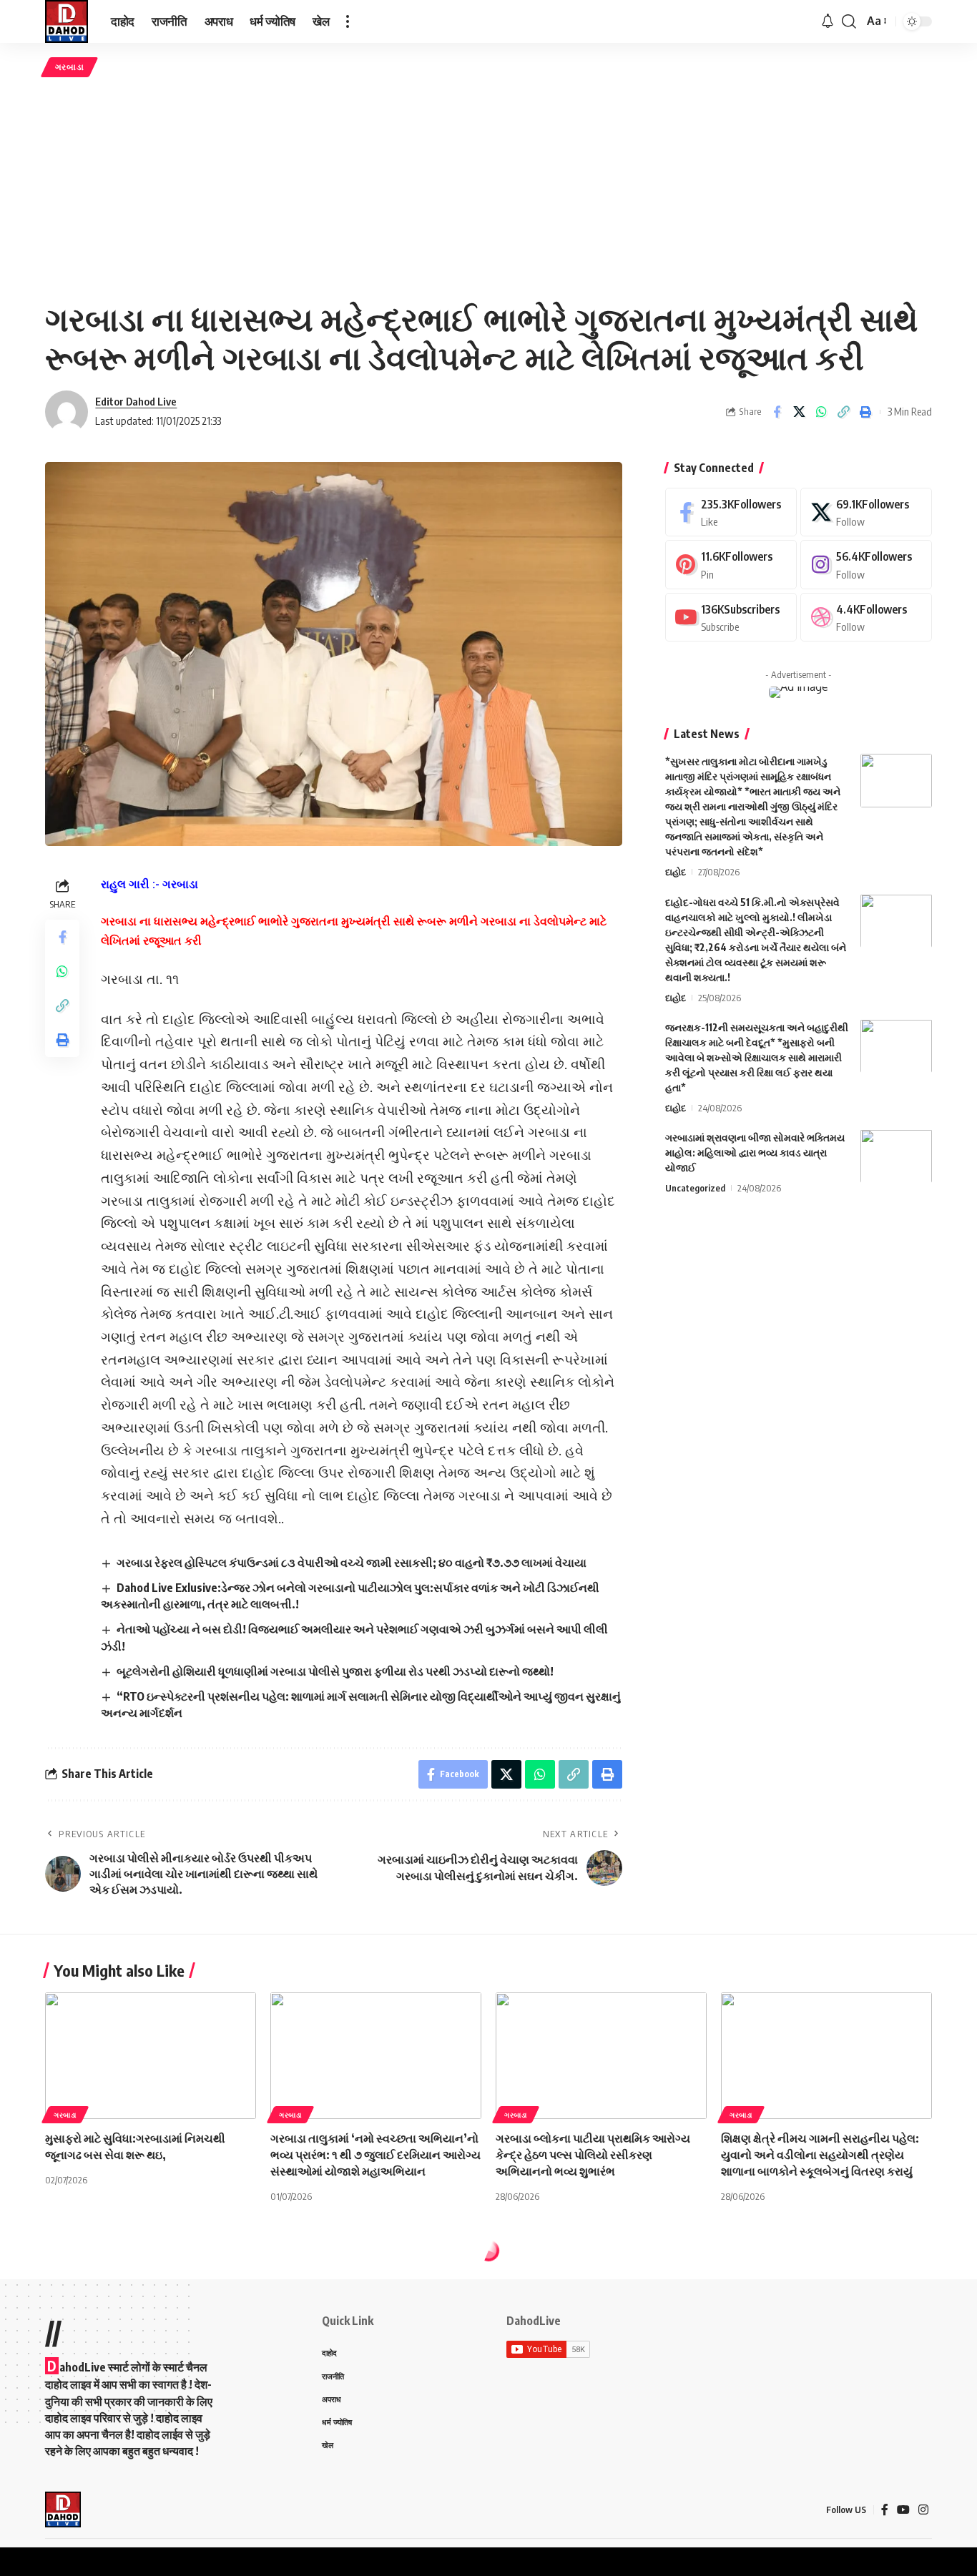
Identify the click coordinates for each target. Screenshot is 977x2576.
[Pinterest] (731, 565)
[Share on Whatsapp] (821, 412)
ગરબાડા (70, 67)
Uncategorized (695, 1187)
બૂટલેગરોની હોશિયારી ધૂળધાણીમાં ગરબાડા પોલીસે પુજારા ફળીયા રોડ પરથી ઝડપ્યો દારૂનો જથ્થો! (335, 1671)
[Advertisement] (488, 188)
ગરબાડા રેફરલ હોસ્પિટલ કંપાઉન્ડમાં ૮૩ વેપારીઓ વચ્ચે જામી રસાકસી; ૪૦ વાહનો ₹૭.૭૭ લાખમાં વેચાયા (352, 1563)
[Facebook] (731, 512)
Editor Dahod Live (136, 401)
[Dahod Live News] (67, 21)
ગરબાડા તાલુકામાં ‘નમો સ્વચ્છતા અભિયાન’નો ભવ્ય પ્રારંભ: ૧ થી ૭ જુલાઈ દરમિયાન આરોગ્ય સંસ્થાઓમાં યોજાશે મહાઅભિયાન (375, 2155)
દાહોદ (676, 872)
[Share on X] (799, 412)
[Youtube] (731, 618)
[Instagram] (866, 565)
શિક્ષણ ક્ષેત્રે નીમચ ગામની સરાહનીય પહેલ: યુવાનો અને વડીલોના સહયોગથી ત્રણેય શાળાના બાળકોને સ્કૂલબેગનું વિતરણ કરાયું (820, 2155)
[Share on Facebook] (777, 412)
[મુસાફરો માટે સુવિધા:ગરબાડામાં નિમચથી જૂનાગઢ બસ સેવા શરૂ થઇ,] (151, 2056)
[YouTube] (903, 2510)
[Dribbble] (866, 618)
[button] (348, 21)
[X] (866, 512)
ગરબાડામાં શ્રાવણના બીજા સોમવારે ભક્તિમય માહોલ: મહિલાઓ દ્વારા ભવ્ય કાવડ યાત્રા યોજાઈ (755, 1152)
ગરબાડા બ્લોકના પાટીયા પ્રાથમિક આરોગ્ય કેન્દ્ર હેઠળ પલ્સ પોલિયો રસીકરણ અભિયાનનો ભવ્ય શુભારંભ (593, 2155)
